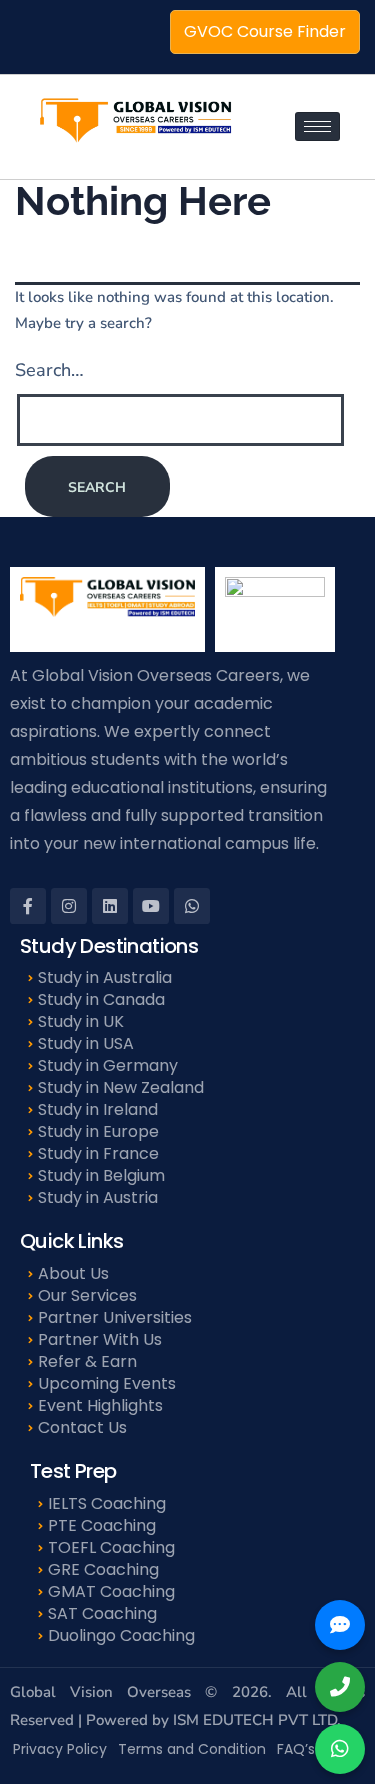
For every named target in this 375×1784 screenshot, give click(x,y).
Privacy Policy (60, 1749)
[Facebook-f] (28, 906)
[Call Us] (340, 1687)
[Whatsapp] (192, 906)
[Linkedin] (110, 906)
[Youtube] (151, 906)
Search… (49, 370)
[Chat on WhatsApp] (340, 1749)
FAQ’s (296, 1749)
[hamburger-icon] (317, 126)
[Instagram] (69, 906)
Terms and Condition (192, 1749)
